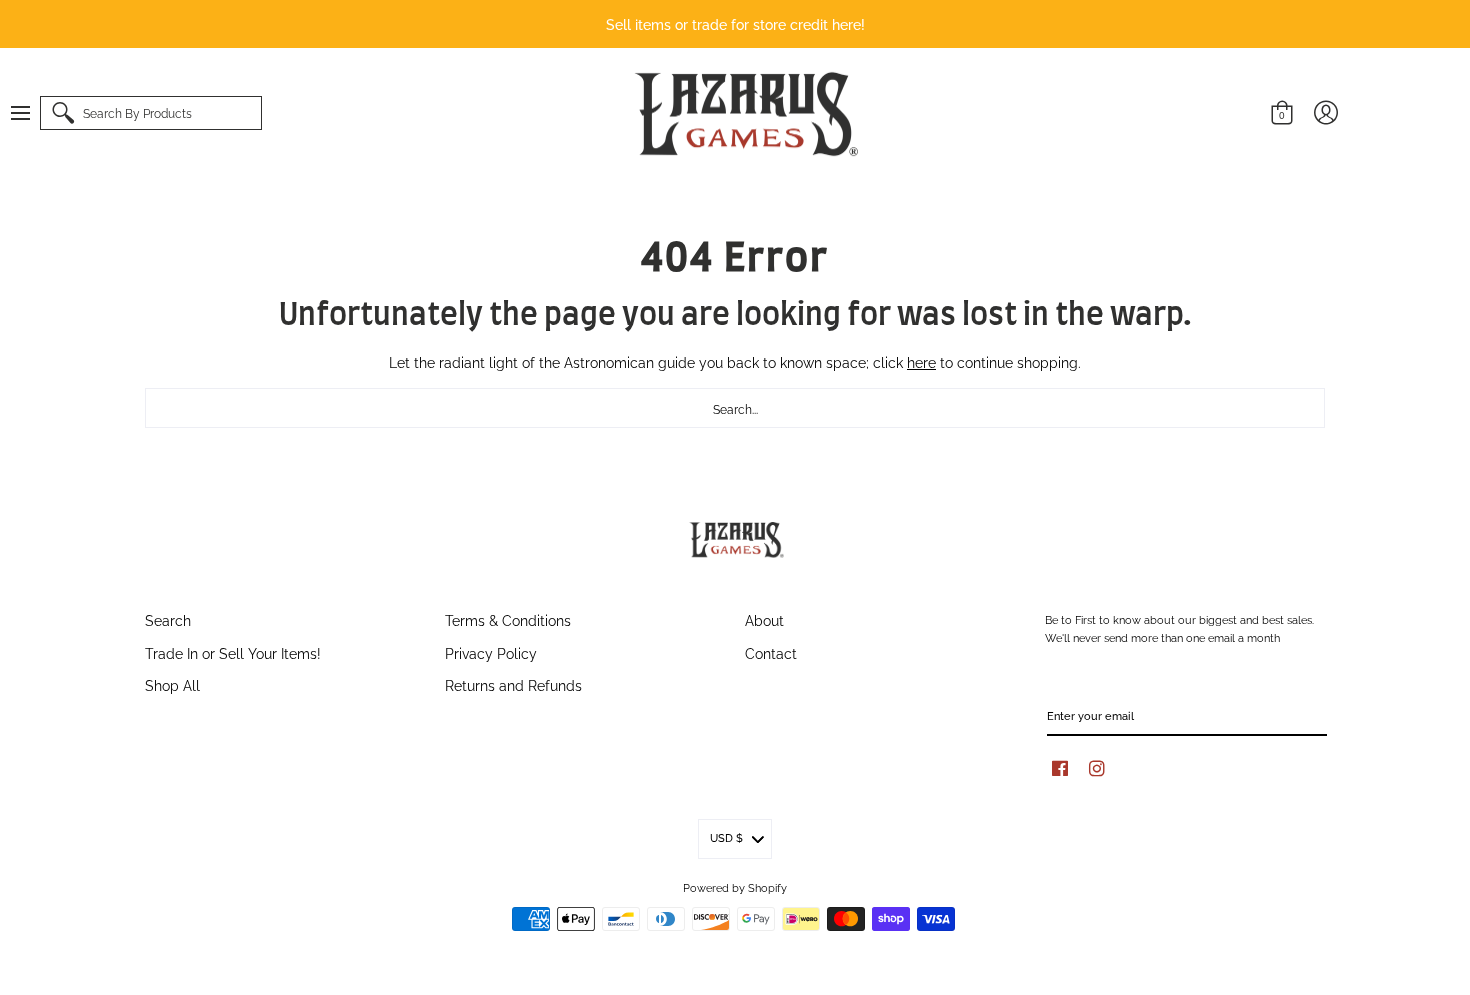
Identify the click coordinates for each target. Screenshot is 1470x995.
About (764, 619)
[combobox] (735, 408)
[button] (30, 113)
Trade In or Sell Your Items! (233, 652)
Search (168, 619)
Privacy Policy (491, 652)
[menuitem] (30, 113)
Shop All (172, 684)
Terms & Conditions (508, 619)
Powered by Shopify (735, 887)
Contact (771, 652)
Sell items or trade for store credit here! (735, 23)
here (921, 361)
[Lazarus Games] (743, 114)
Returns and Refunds (513, 684)
